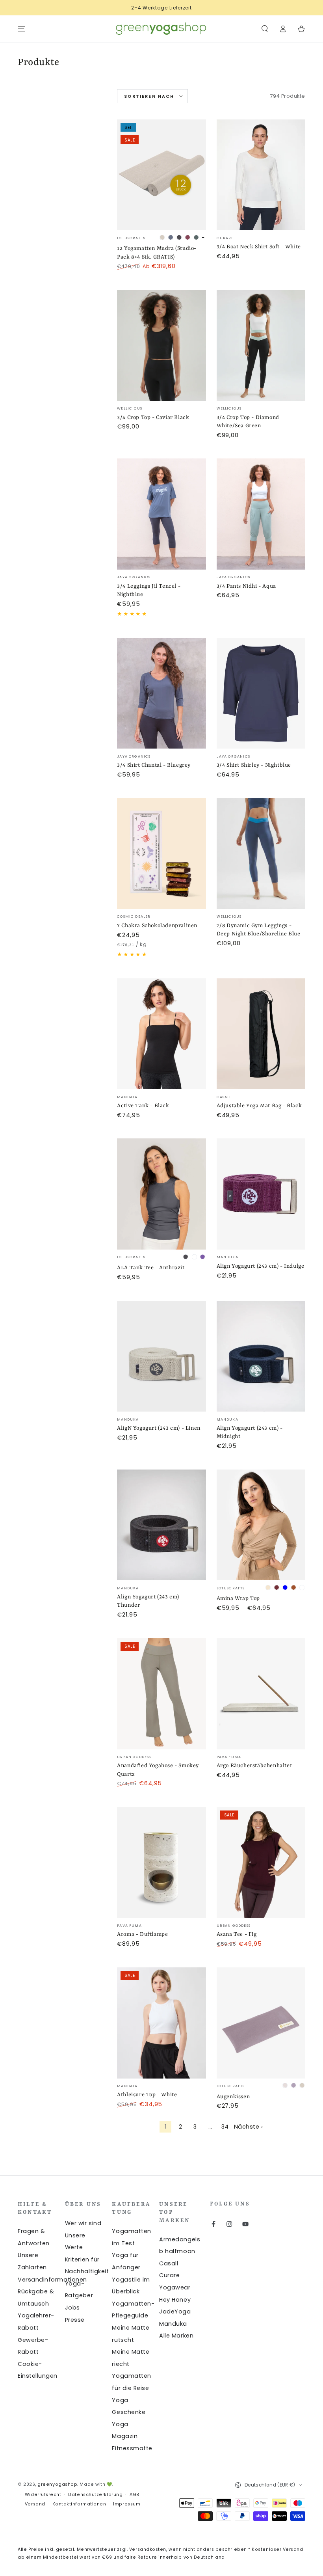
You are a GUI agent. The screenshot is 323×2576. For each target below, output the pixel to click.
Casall (169, 2263)
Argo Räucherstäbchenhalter (255, 1766)
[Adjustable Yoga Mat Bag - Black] (261, 1034)
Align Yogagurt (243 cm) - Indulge (261, 1266)
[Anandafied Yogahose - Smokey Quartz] (161, 1694)
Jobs (72, 2308)
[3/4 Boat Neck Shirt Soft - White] (261, 175)
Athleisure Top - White (147, 2095)
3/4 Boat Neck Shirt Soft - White (259, 247)
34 (225, 2127)
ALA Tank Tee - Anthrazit (151, 1268)
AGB (135, 2495)
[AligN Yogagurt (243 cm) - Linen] (161, 1356)
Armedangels (180, 2239)
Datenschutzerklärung (95, 2495)
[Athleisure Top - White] (161, 2023)
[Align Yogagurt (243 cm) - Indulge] (261, 1194)
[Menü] (22, 29)
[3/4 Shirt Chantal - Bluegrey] (161, 693)
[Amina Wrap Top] (261, 1525)
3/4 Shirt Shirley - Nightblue (254, 765)
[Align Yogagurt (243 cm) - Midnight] (261, 1356)
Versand (35, 2504)
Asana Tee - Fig (237, 1934)
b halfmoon (177, 2251)
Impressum (127, 2504)
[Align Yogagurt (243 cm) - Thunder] (161, 1525)
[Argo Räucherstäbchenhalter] (261, 1694)
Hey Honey (175, 2300)
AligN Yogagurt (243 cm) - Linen (159, 1428)
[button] (265, 29)
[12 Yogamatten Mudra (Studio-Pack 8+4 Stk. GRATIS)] (161, 175)
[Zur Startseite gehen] (161, 29)
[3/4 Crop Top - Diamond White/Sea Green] (261, 345)
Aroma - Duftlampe (142, 1934)
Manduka (173, 2324)
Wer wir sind (83, 2223)
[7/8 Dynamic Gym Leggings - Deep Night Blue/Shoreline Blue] (261, 853)
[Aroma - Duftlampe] (161, 1863)
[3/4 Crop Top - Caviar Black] (161, 345)
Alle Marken (176, 2336)
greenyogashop (57, 2484)
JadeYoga (175, 2312)
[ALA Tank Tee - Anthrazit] (161, 1194)
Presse (75, 2320)
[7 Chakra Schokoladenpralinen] (161, 853)
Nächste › (249, 2127)
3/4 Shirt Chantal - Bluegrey (154, 765)
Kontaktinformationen (79, 2504)
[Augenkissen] (261, 2023)
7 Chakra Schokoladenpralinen (157, 926)
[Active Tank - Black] (161, 1034)
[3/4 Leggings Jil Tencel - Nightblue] (161, 514)
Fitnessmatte (132, 2448)
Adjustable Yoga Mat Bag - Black (259, 1106)
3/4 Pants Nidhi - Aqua (246, 586)
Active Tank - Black (143, 1106)
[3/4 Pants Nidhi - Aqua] (261, 514)
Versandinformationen (52, 2280)
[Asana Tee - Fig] (261, 1863)
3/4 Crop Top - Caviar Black (153, 417)
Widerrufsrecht (43, 2495)
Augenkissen (233, 2097)
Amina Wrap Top (238, 1598)
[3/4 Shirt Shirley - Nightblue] (261, 693)
